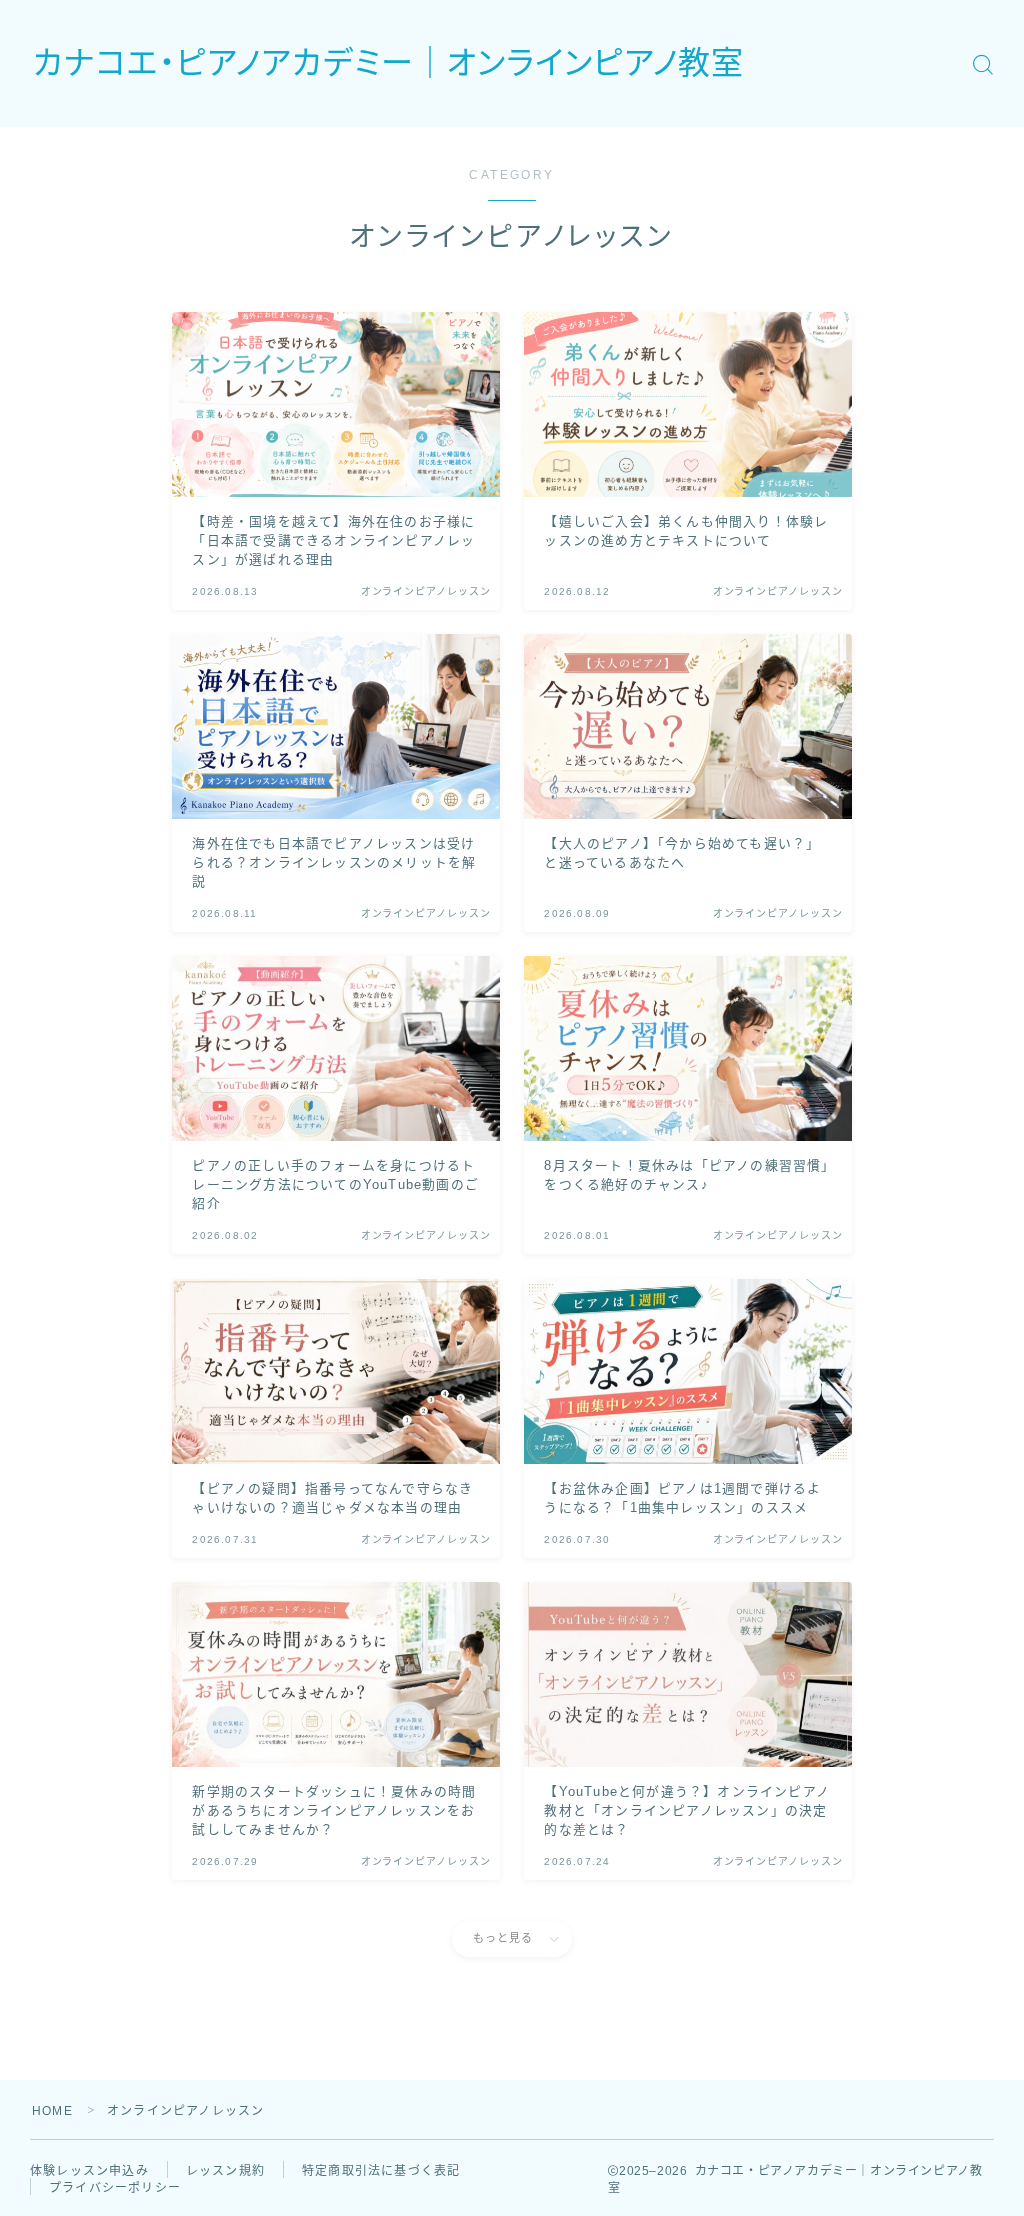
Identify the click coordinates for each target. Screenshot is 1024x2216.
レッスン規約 (225, 2171)
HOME (52, 2111)
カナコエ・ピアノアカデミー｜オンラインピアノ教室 (388, 63)
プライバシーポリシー (115, 2188)
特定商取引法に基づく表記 (381, 2171)
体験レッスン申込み (89, 2171)
